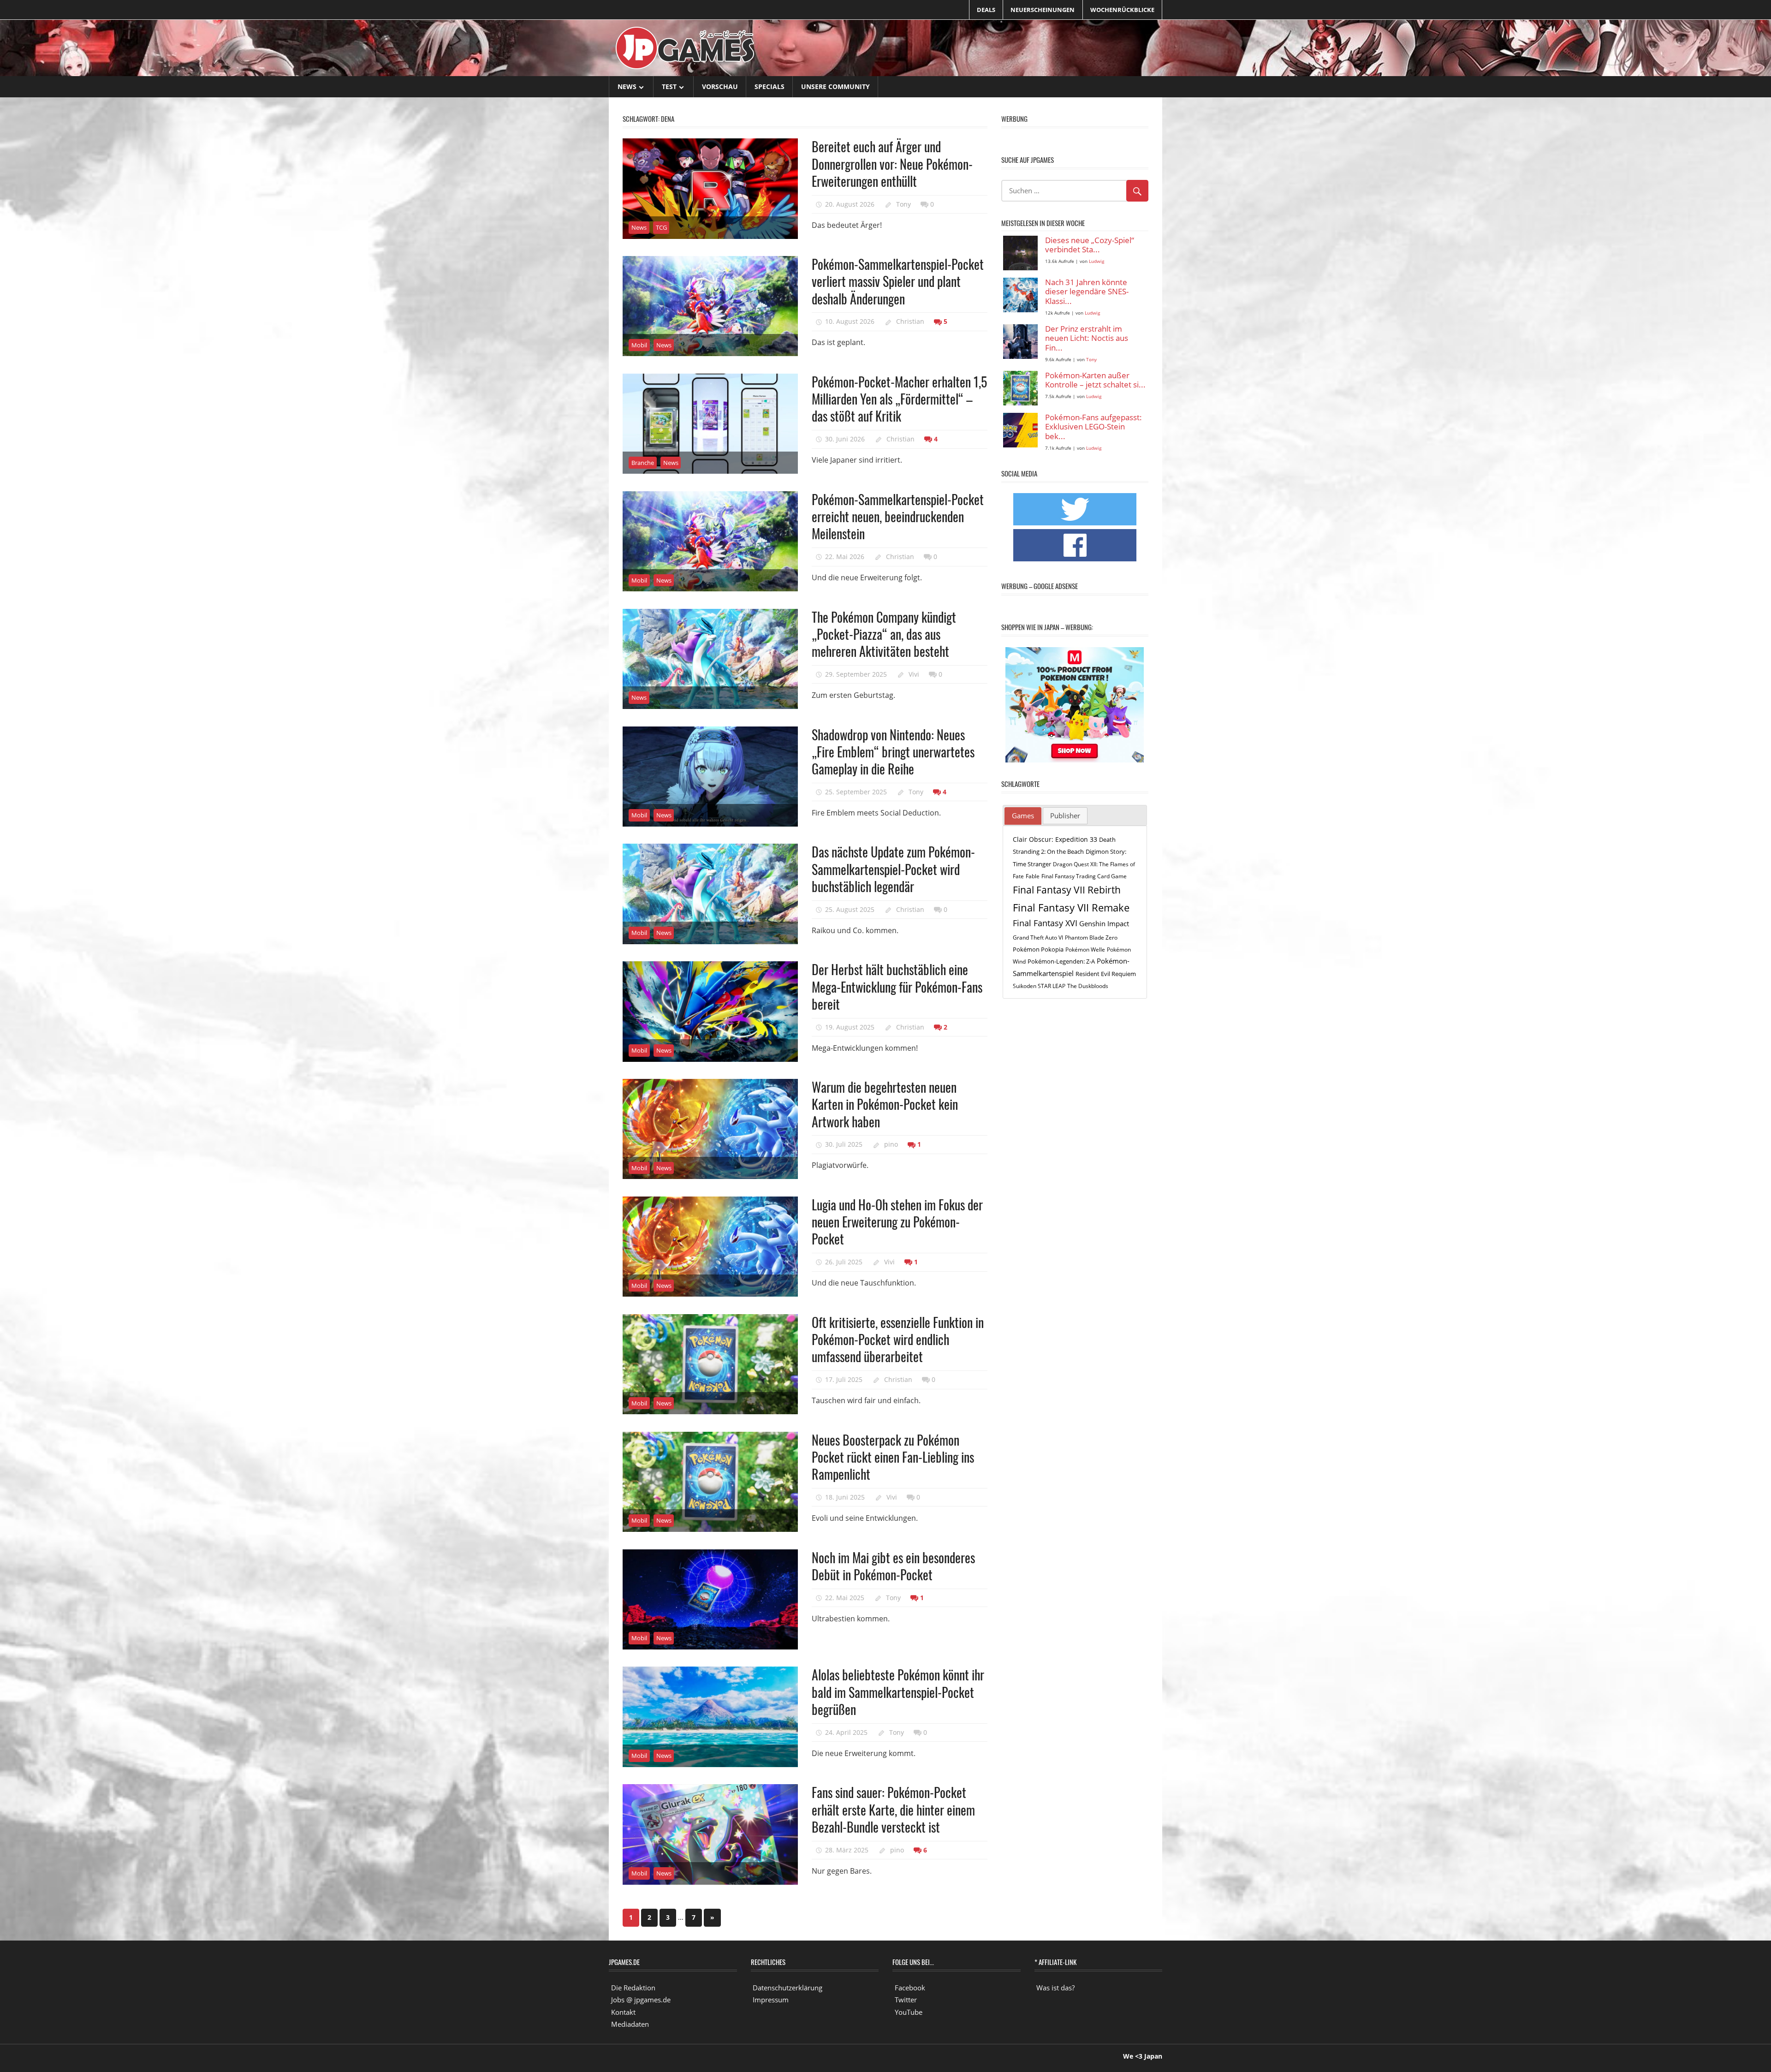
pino (891, 1144)
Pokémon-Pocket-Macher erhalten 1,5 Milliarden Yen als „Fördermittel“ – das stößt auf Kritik (899, 399)
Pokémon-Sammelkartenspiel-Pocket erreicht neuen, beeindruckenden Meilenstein (898, 517)
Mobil (639, 345)
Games (1023, 816)
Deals (986, 10)
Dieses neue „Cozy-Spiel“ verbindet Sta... (1090, 245)
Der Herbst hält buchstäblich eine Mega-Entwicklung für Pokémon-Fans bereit (897, 987)
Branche (643, 463)
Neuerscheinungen (1043, 10)
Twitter (906, 2000)
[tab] (1023, 816)
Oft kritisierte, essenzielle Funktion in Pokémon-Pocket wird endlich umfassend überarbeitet (898, 1340)
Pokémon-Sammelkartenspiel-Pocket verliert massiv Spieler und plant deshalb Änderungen (898, 281)
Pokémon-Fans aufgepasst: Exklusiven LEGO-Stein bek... (1094, 427)
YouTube (909, 2012)
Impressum (771, 2000)
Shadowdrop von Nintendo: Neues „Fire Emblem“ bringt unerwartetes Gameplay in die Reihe (893, 752)
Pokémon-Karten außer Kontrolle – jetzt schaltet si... (1095, 380)
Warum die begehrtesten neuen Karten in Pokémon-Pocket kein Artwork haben (885, 1104)
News (627, 86)
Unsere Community (835, 86)
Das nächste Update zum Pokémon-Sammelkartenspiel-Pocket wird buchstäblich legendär (893, 869)
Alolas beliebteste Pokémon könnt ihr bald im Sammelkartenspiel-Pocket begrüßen (898, 1692)
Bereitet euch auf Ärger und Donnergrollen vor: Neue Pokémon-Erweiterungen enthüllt (892, 164)
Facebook (910, 1988)
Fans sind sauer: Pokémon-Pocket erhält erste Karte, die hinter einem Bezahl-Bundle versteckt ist (893, 1810)
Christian (910, 321)
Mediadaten (630, 2024)
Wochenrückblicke (1122, 10)
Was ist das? (1055, 1988)
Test (669, 86)
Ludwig (1096, 261)
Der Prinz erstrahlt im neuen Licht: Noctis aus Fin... (1087, 339)
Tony (903, 204)
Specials (770, 86)
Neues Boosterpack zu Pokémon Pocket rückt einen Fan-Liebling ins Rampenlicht (893, 1457)
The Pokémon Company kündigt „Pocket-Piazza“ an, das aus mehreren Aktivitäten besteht (884, 634)
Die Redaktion (633, 1988)
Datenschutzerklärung (787, 1988)
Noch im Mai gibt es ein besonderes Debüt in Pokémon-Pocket (893, 1566)
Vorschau (720, 86)
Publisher (1065, 816)
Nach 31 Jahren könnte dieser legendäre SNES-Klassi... (1087, 292)
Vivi (914, 674)
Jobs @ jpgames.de (641, 2000)
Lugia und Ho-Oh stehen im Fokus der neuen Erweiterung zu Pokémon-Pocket (897, 1222)
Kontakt (623, 2012)
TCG (661, 227)
